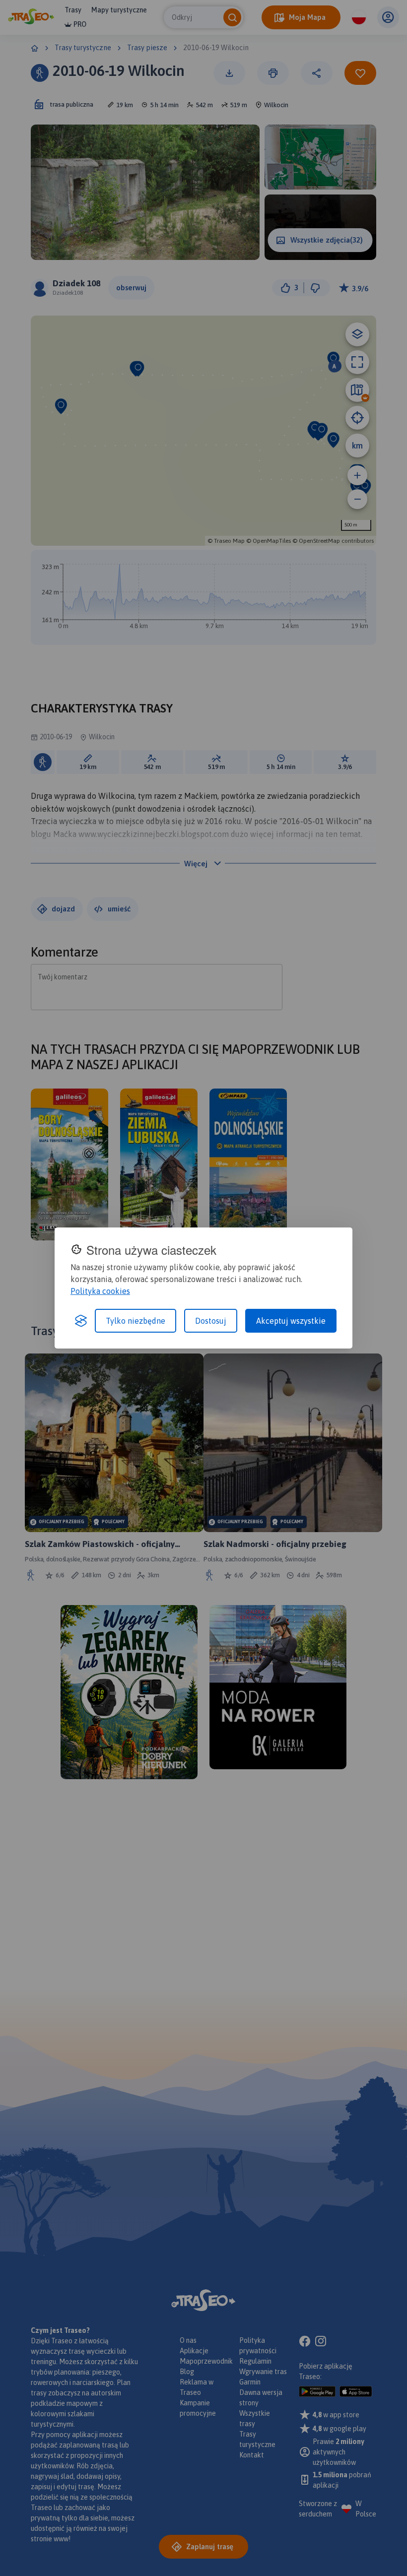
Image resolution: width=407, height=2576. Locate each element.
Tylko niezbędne (136, 1321)
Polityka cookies (100, 1291)
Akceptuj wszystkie (291, 1321)
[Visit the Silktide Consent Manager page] (81, 1321)
